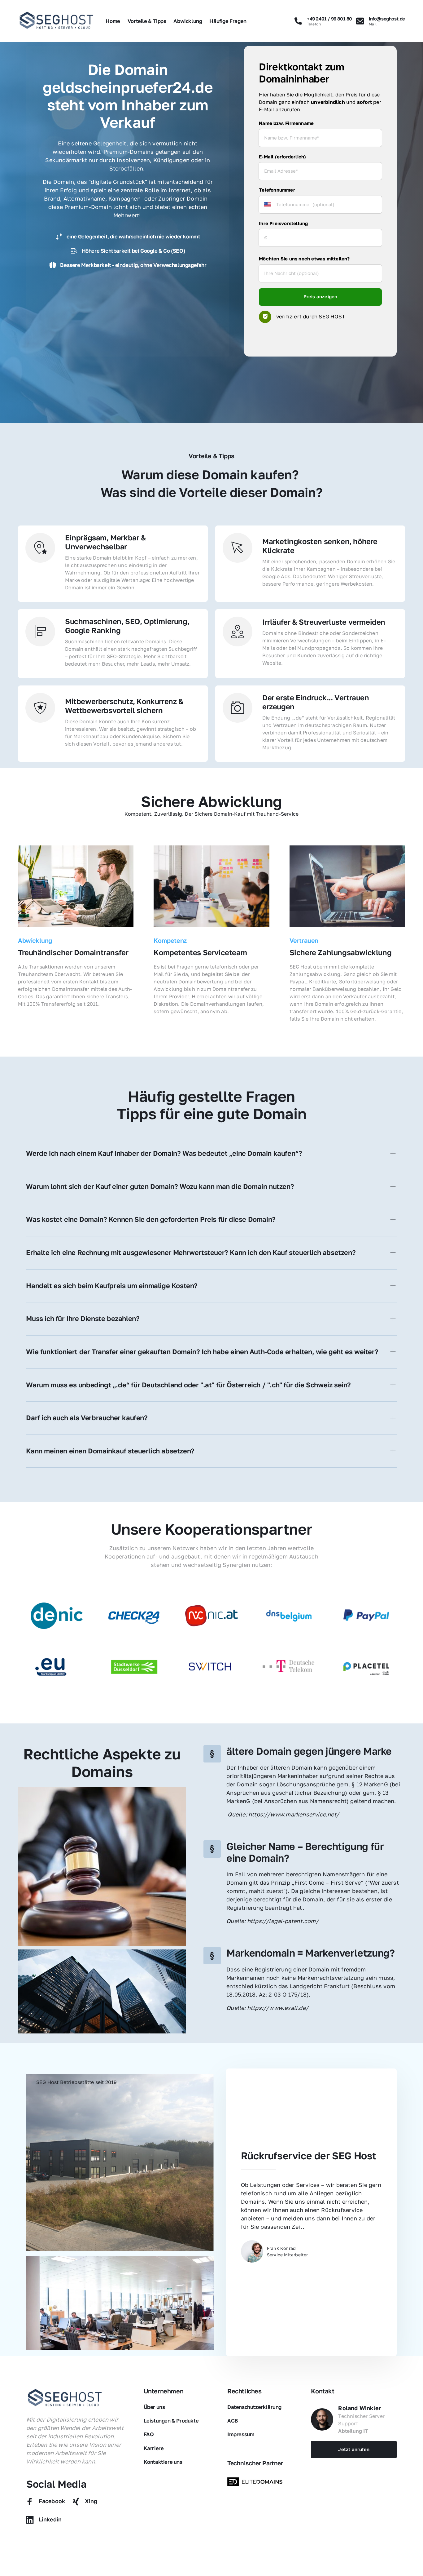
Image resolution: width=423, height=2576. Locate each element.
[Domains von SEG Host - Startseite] (65, 2398)
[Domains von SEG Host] (256, 2482)
